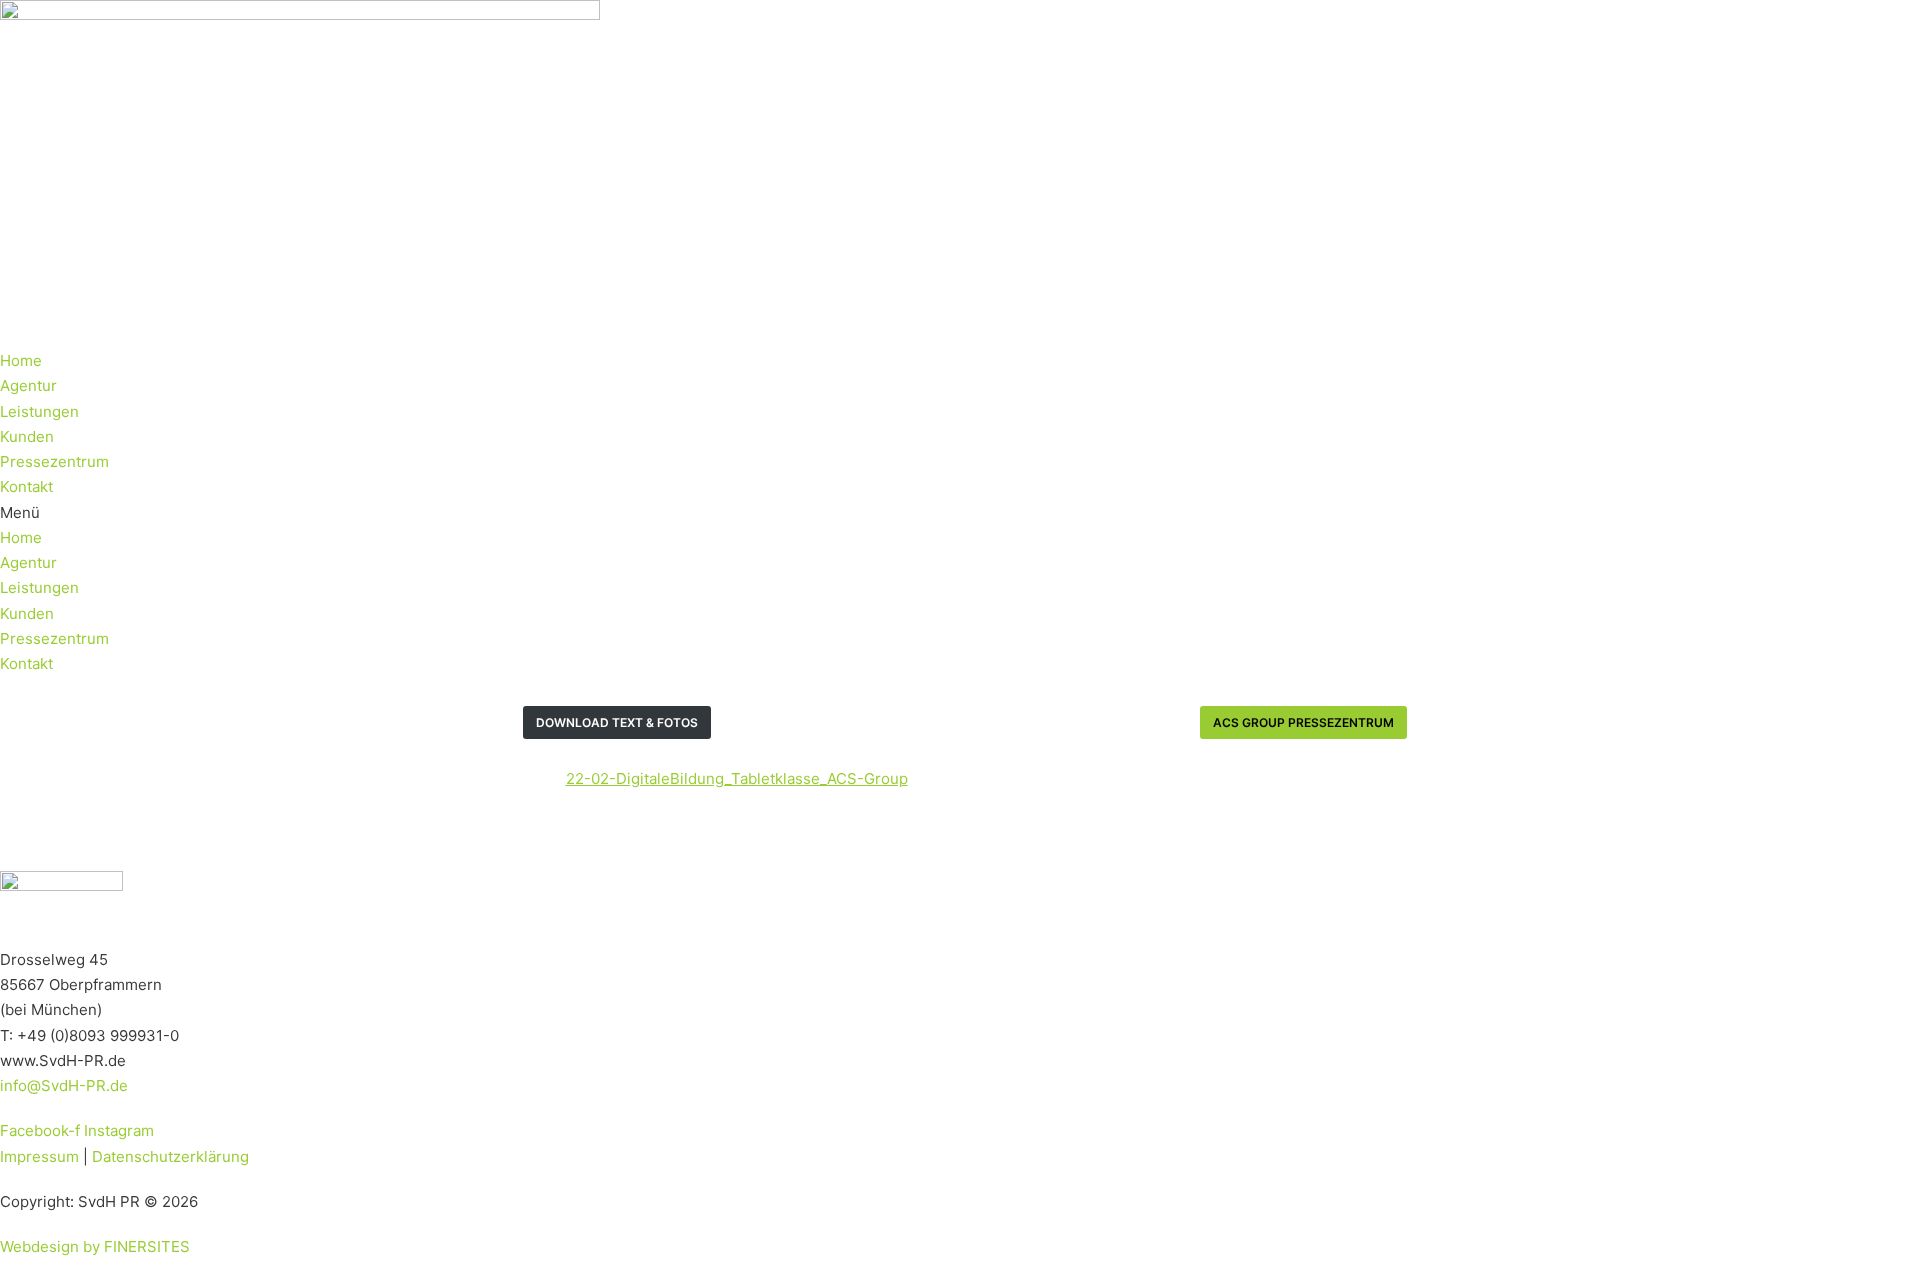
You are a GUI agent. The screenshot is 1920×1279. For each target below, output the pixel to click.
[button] (960, 512)
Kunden (27, 436)
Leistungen (39, 411)
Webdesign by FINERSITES (95, 1246)
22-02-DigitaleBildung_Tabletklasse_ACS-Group (737, 778)
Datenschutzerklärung (170, 1156)
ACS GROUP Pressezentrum (1303, 722)
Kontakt (26, 486)
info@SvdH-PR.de (64, 1085)
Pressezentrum (54, 461)
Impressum (39, 1156)
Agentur (28, 385)
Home (21, 360)
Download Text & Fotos (617, 722)
